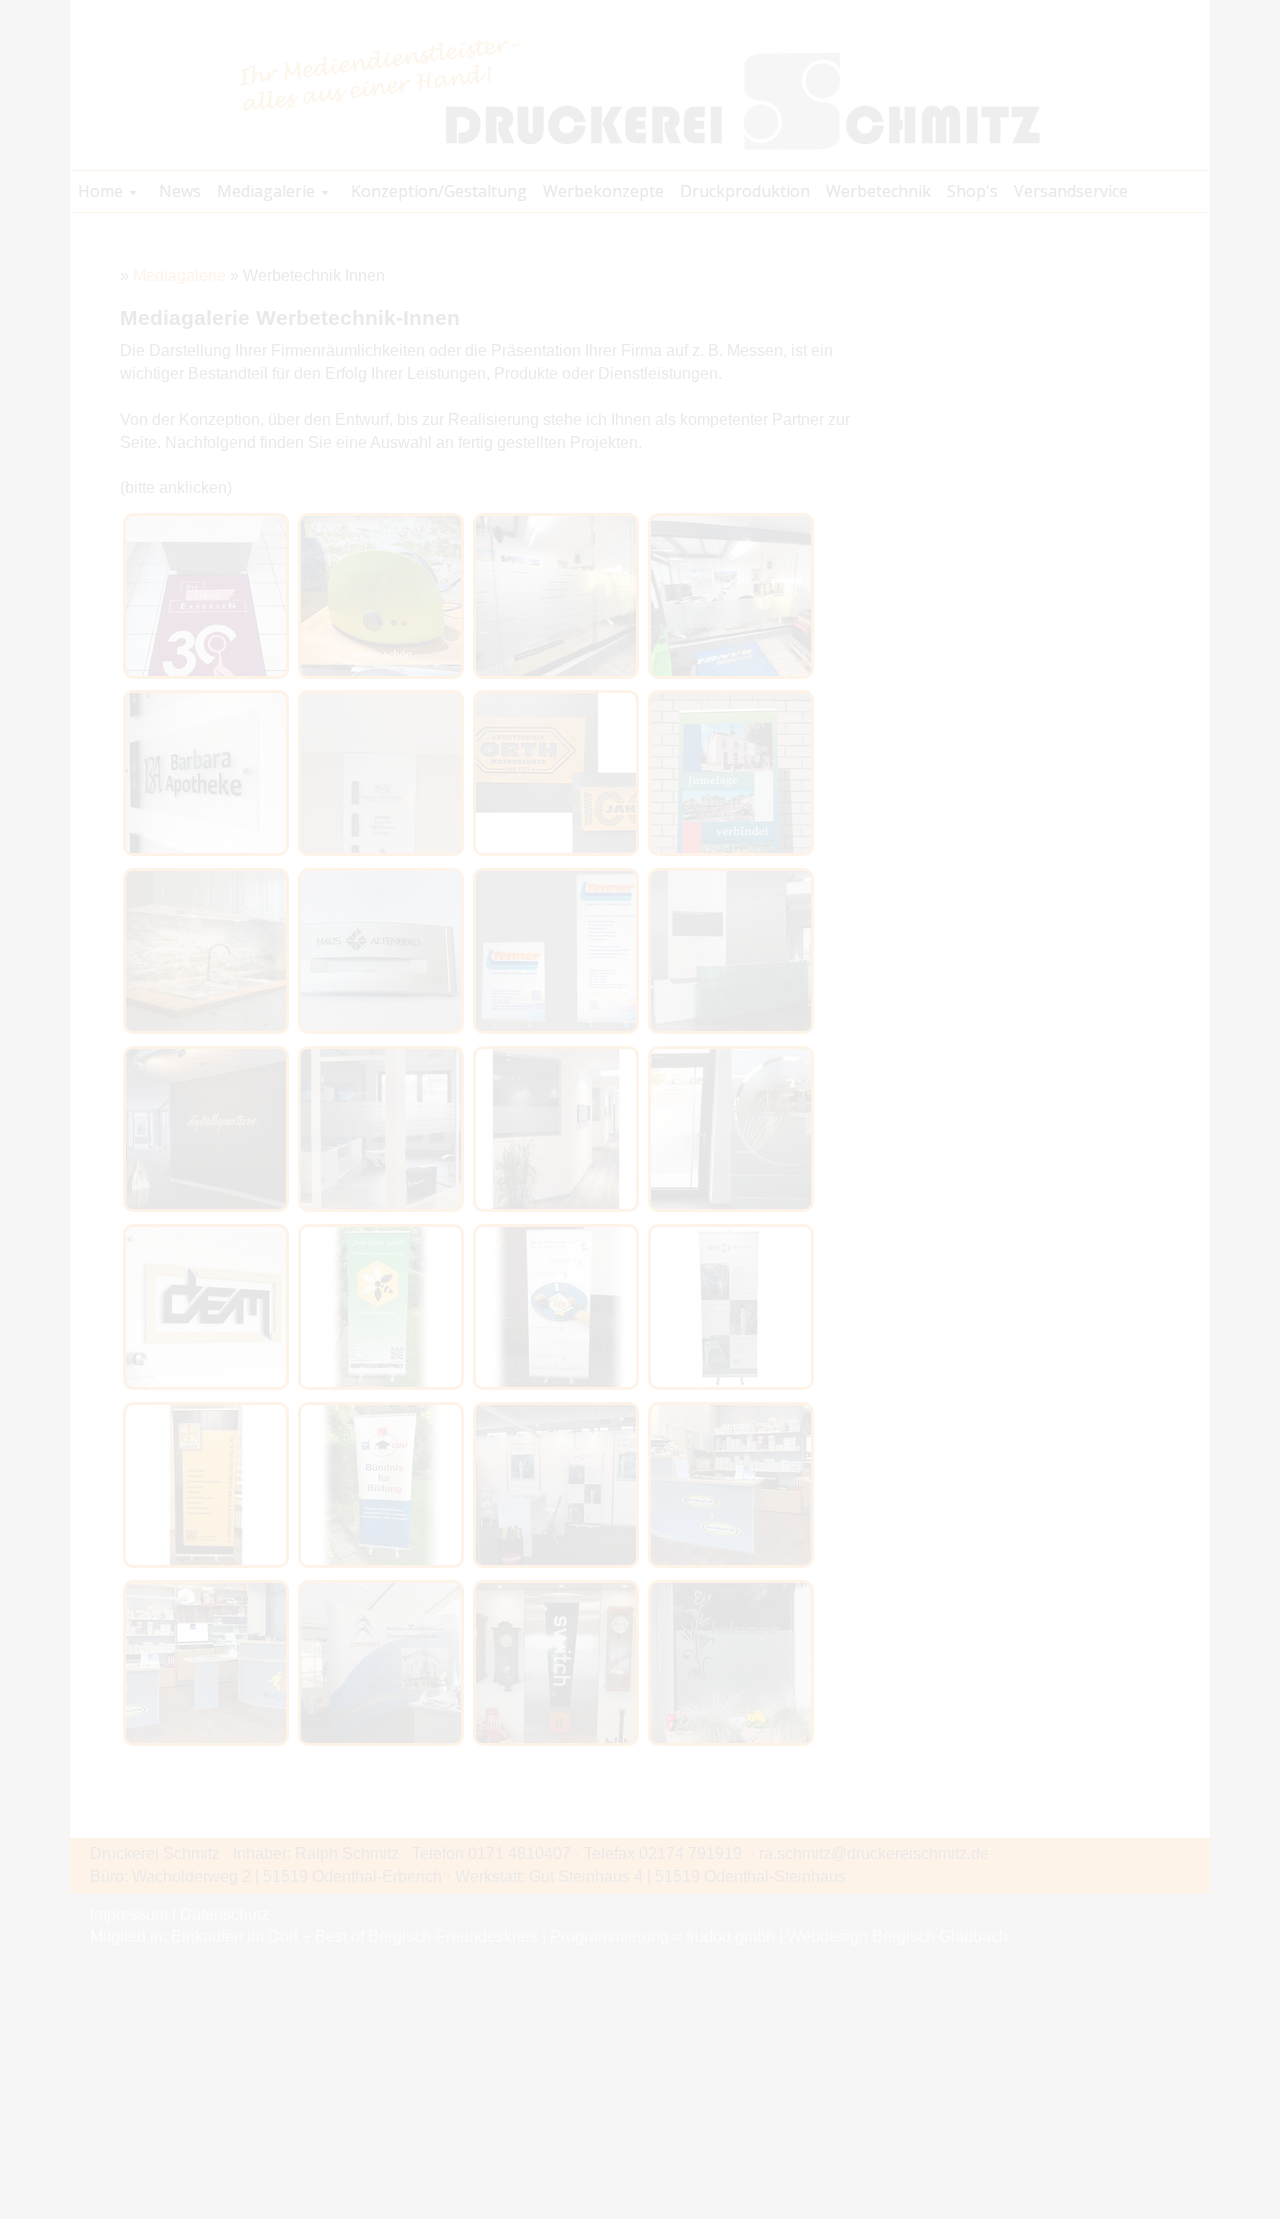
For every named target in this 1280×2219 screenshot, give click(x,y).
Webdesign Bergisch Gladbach (897, 1936)
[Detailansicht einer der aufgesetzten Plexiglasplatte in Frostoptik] (206, 773)
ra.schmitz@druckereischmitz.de (874, 1853)
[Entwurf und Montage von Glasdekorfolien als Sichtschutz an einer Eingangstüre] (731, 1129)
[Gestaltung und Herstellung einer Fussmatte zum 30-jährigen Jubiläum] (206, 596)
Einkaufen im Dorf (234, 1936)
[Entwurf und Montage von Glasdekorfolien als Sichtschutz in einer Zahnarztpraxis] (381, 1129)
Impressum (129, 1914)
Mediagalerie (179, 275)
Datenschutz (224, 1914)
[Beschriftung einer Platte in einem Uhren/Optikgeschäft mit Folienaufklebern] (556, 1663)
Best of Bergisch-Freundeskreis (426, 1936)
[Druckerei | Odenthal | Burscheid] (640, 93)
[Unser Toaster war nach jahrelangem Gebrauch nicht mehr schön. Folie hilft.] (381, 596)
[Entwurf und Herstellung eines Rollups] (381, 1307)
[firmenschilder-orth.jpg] (556, 773)
